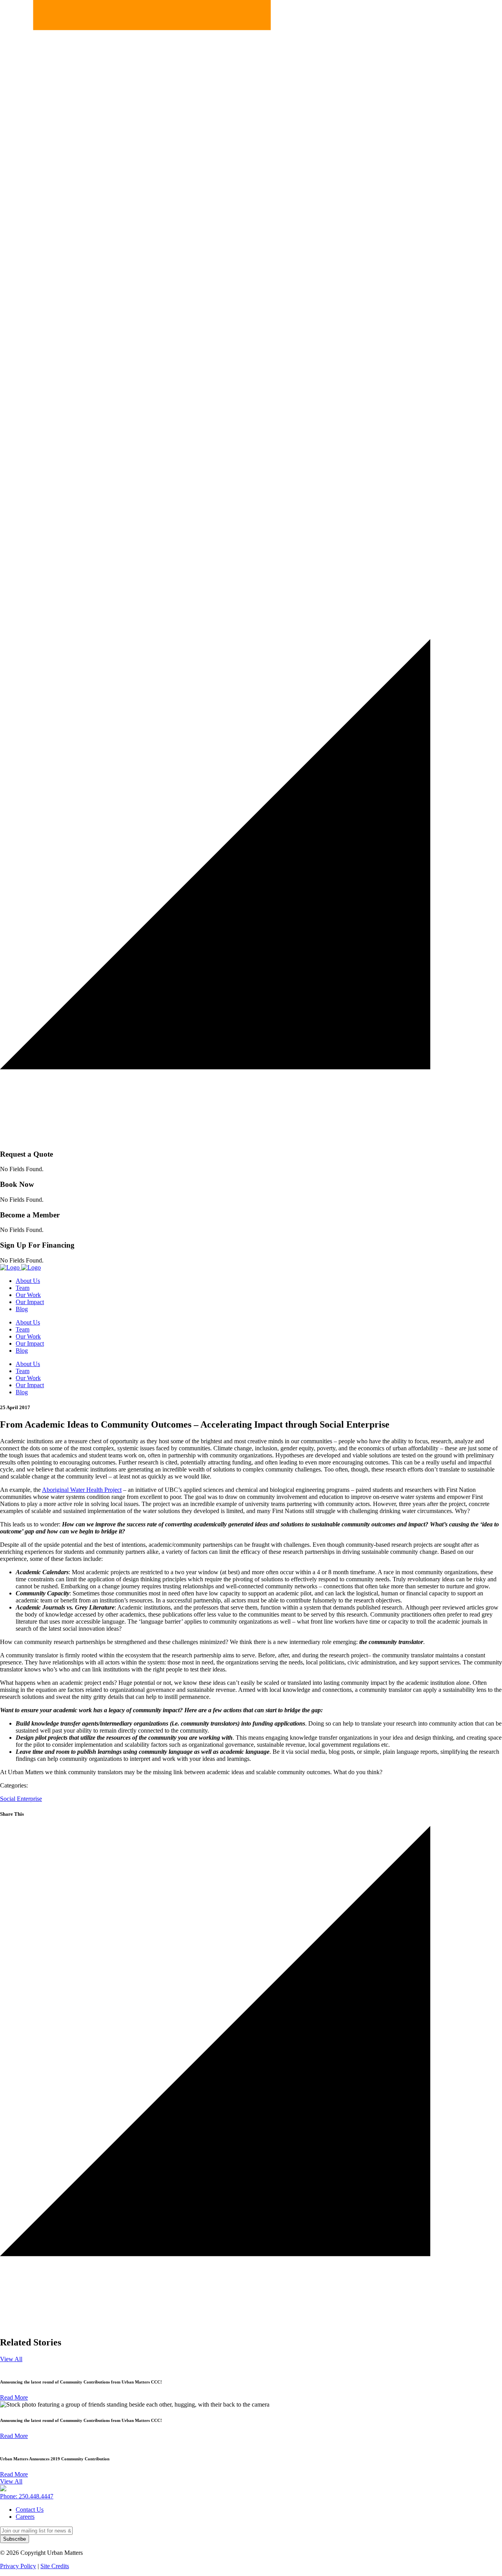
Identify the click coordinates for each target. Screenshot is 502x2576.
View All (11, 2359)
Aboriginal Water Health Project (82, 1490)
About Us (28, 1281)
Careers (25, 2517)
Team (23, 1288)
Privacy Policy (18, 2566)
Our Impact (30, 1302)
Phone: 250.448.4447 (27, 2496)
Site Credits (55, 2566)
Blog (22, 1309)
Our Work (28, 1295)
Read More (14, 2397)
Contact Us (30, 2510)
